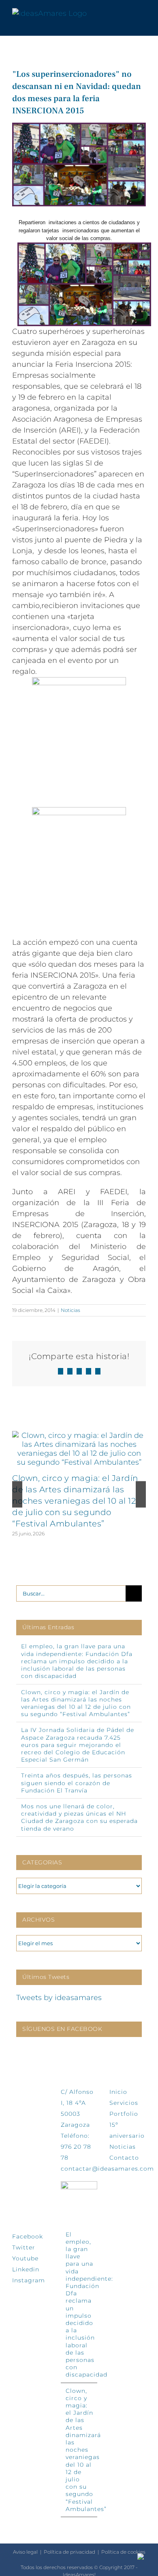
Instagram (29, 2280)
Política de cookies (123, 2552)
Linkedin (26, 2269)
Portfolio (124, 2114)
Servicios (124, 2103)
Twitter (24, 2247)
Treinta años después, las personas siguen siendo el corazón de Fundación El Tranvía (77, 1783)
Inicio (118, 2092)
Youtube (25, 2258)
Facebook (28, 2236)
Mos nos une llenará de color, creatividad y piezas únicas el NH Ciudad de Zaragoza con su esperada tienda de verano (79, 1817)
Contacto (124, 2158)
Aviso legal (25, 2552)
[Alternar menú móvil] (143, 14)
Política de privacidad (69, 2552)
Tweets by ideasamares (59, 1998)
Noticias (70, 1310)
